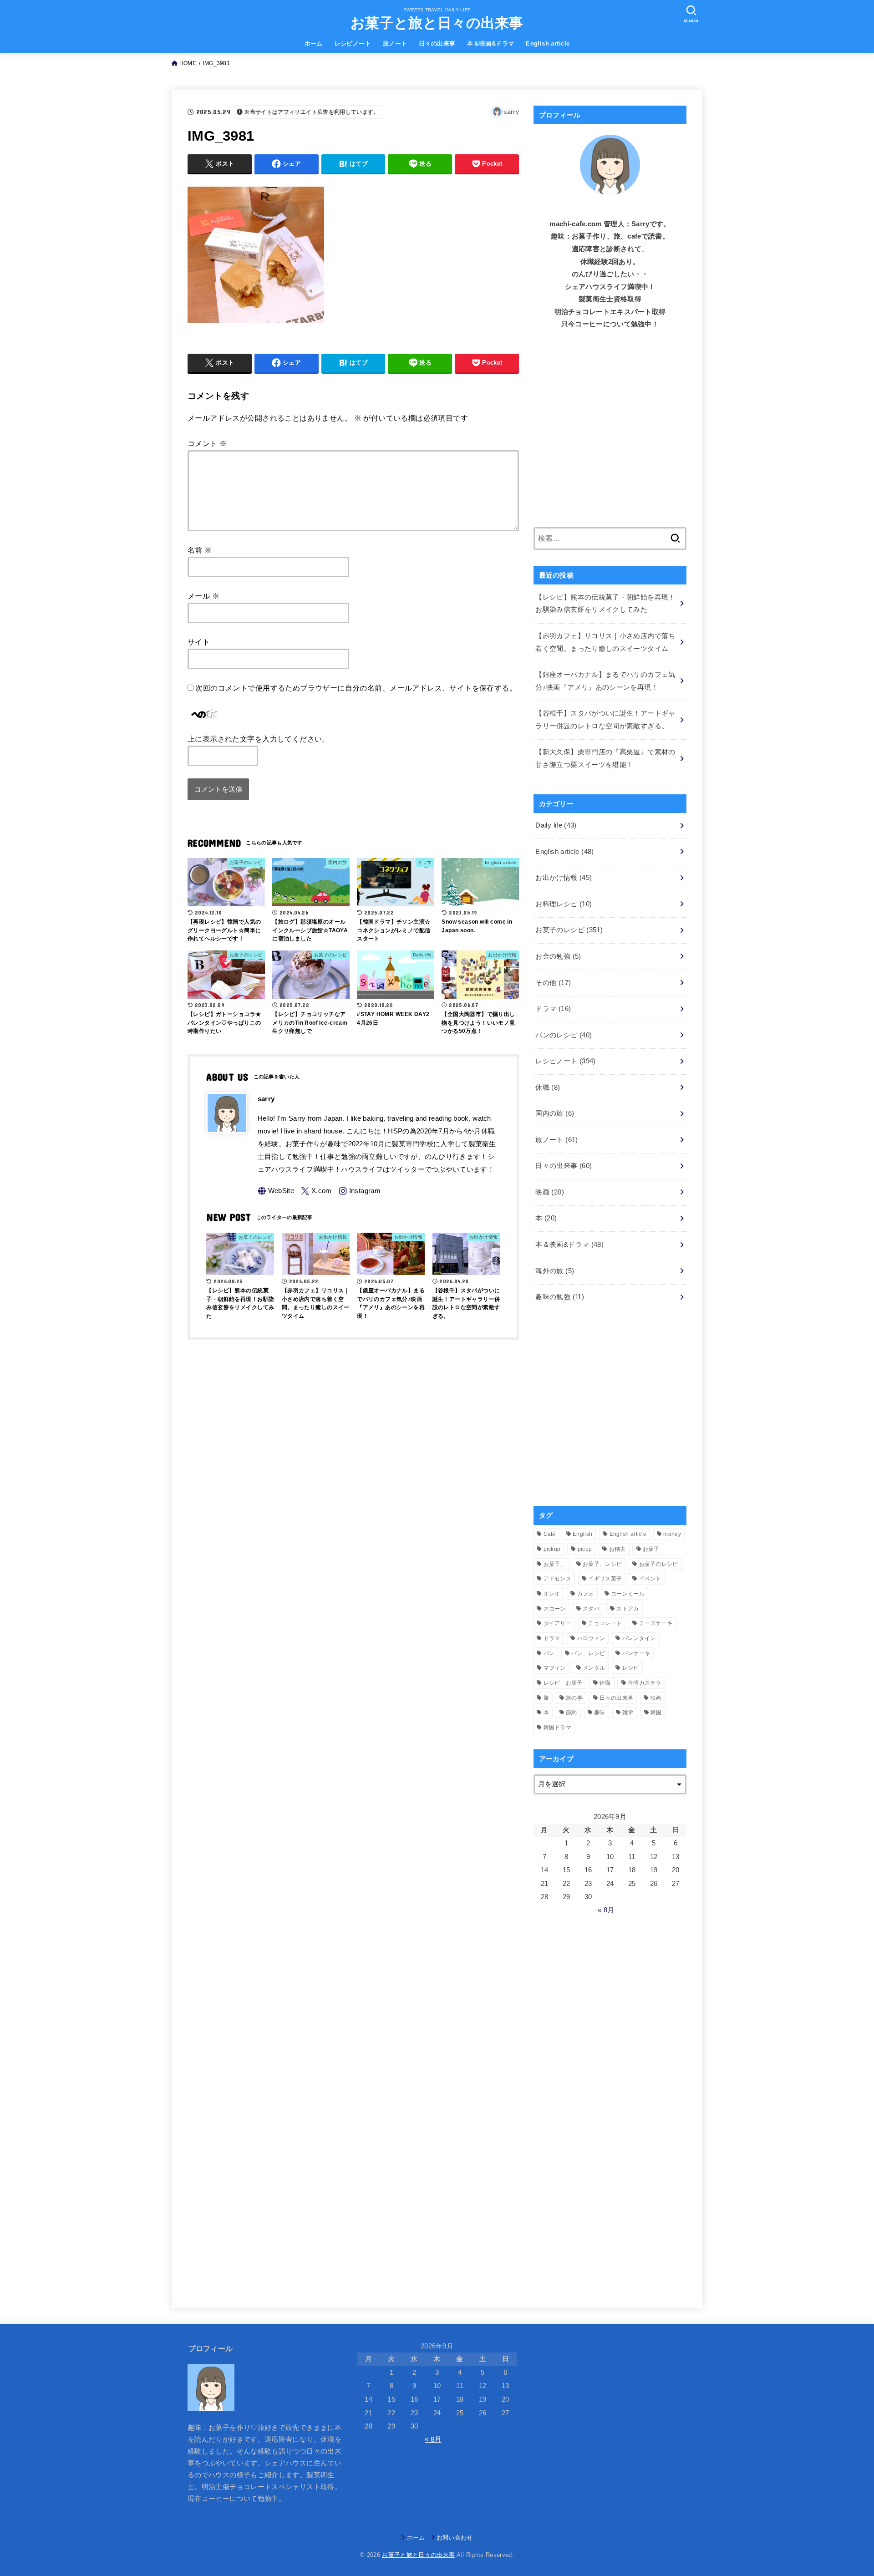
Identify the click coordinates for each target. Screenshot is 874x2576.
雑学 (628, 1712)
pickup (552, 1549)
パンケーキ (636, 1653)
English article (548, 43)
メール (203, 596)
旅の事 (574, 1698)
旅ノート (395, 43)
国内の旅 (555, 1113)
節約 (572, 1712)
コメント (207, 443)
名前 (200, 550)
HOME (188, 63)
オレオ (552, 1594)
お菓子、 (555, 1564)
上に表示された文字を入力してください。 (259, 739)
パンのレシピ (564, 1035)
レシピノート (353, 43)
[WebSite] (276, 1191)
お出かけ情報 (564, 878)
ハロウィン (591, 1638)
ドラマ (553, 1009)
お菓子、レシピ (602, 1564)
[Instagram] (360, 1191)
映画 (550, 1192)
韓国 (656, 1712)
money (672, 1534)
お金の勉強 (558, 956)
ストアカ (628, 1609)
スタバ (591, 1609)
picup (585, 1549)
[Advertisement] (610, 435)
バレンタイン (639, 1638)
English (582, 1534)
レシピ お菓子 (563, 1683)
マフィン (555, 1668)
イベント (650, 1579)
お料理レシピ (564, 904)
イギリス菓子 (605, 1579)
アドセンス (558, 1579)
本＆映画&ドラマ (490, 43)
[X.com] (316, 1191)
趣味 (600, 1712)
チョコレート (605, 1623)
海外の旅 (555, 1271)
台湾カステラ (645, 1683)
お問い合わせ (455, 2538)
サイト (199, 642)
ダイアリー (558, 1623)
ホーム (314, 43)
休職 (548, 1087)
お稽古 (617, 1549)
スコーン (555, 1609)
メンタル (594, 1668)
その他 (553, 983)
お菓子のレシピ (569, 930)
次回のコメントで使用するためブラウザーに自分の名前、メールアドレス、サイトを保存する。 (356, 688)
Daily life (556, 825)
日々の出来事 (437, 43)
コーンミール (628, 1594)
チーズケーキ (656, 1623)
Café (550, 1534)
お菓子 (651, 1549)
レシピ (631, 1668)
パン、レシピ (588, 1653)
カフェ (586, 1594)
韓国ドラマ (558, 1727)
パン (549, 1653)
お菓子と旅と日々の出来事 (437, 23)
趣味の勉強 (560, 1297)
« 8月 (606, 1910)
